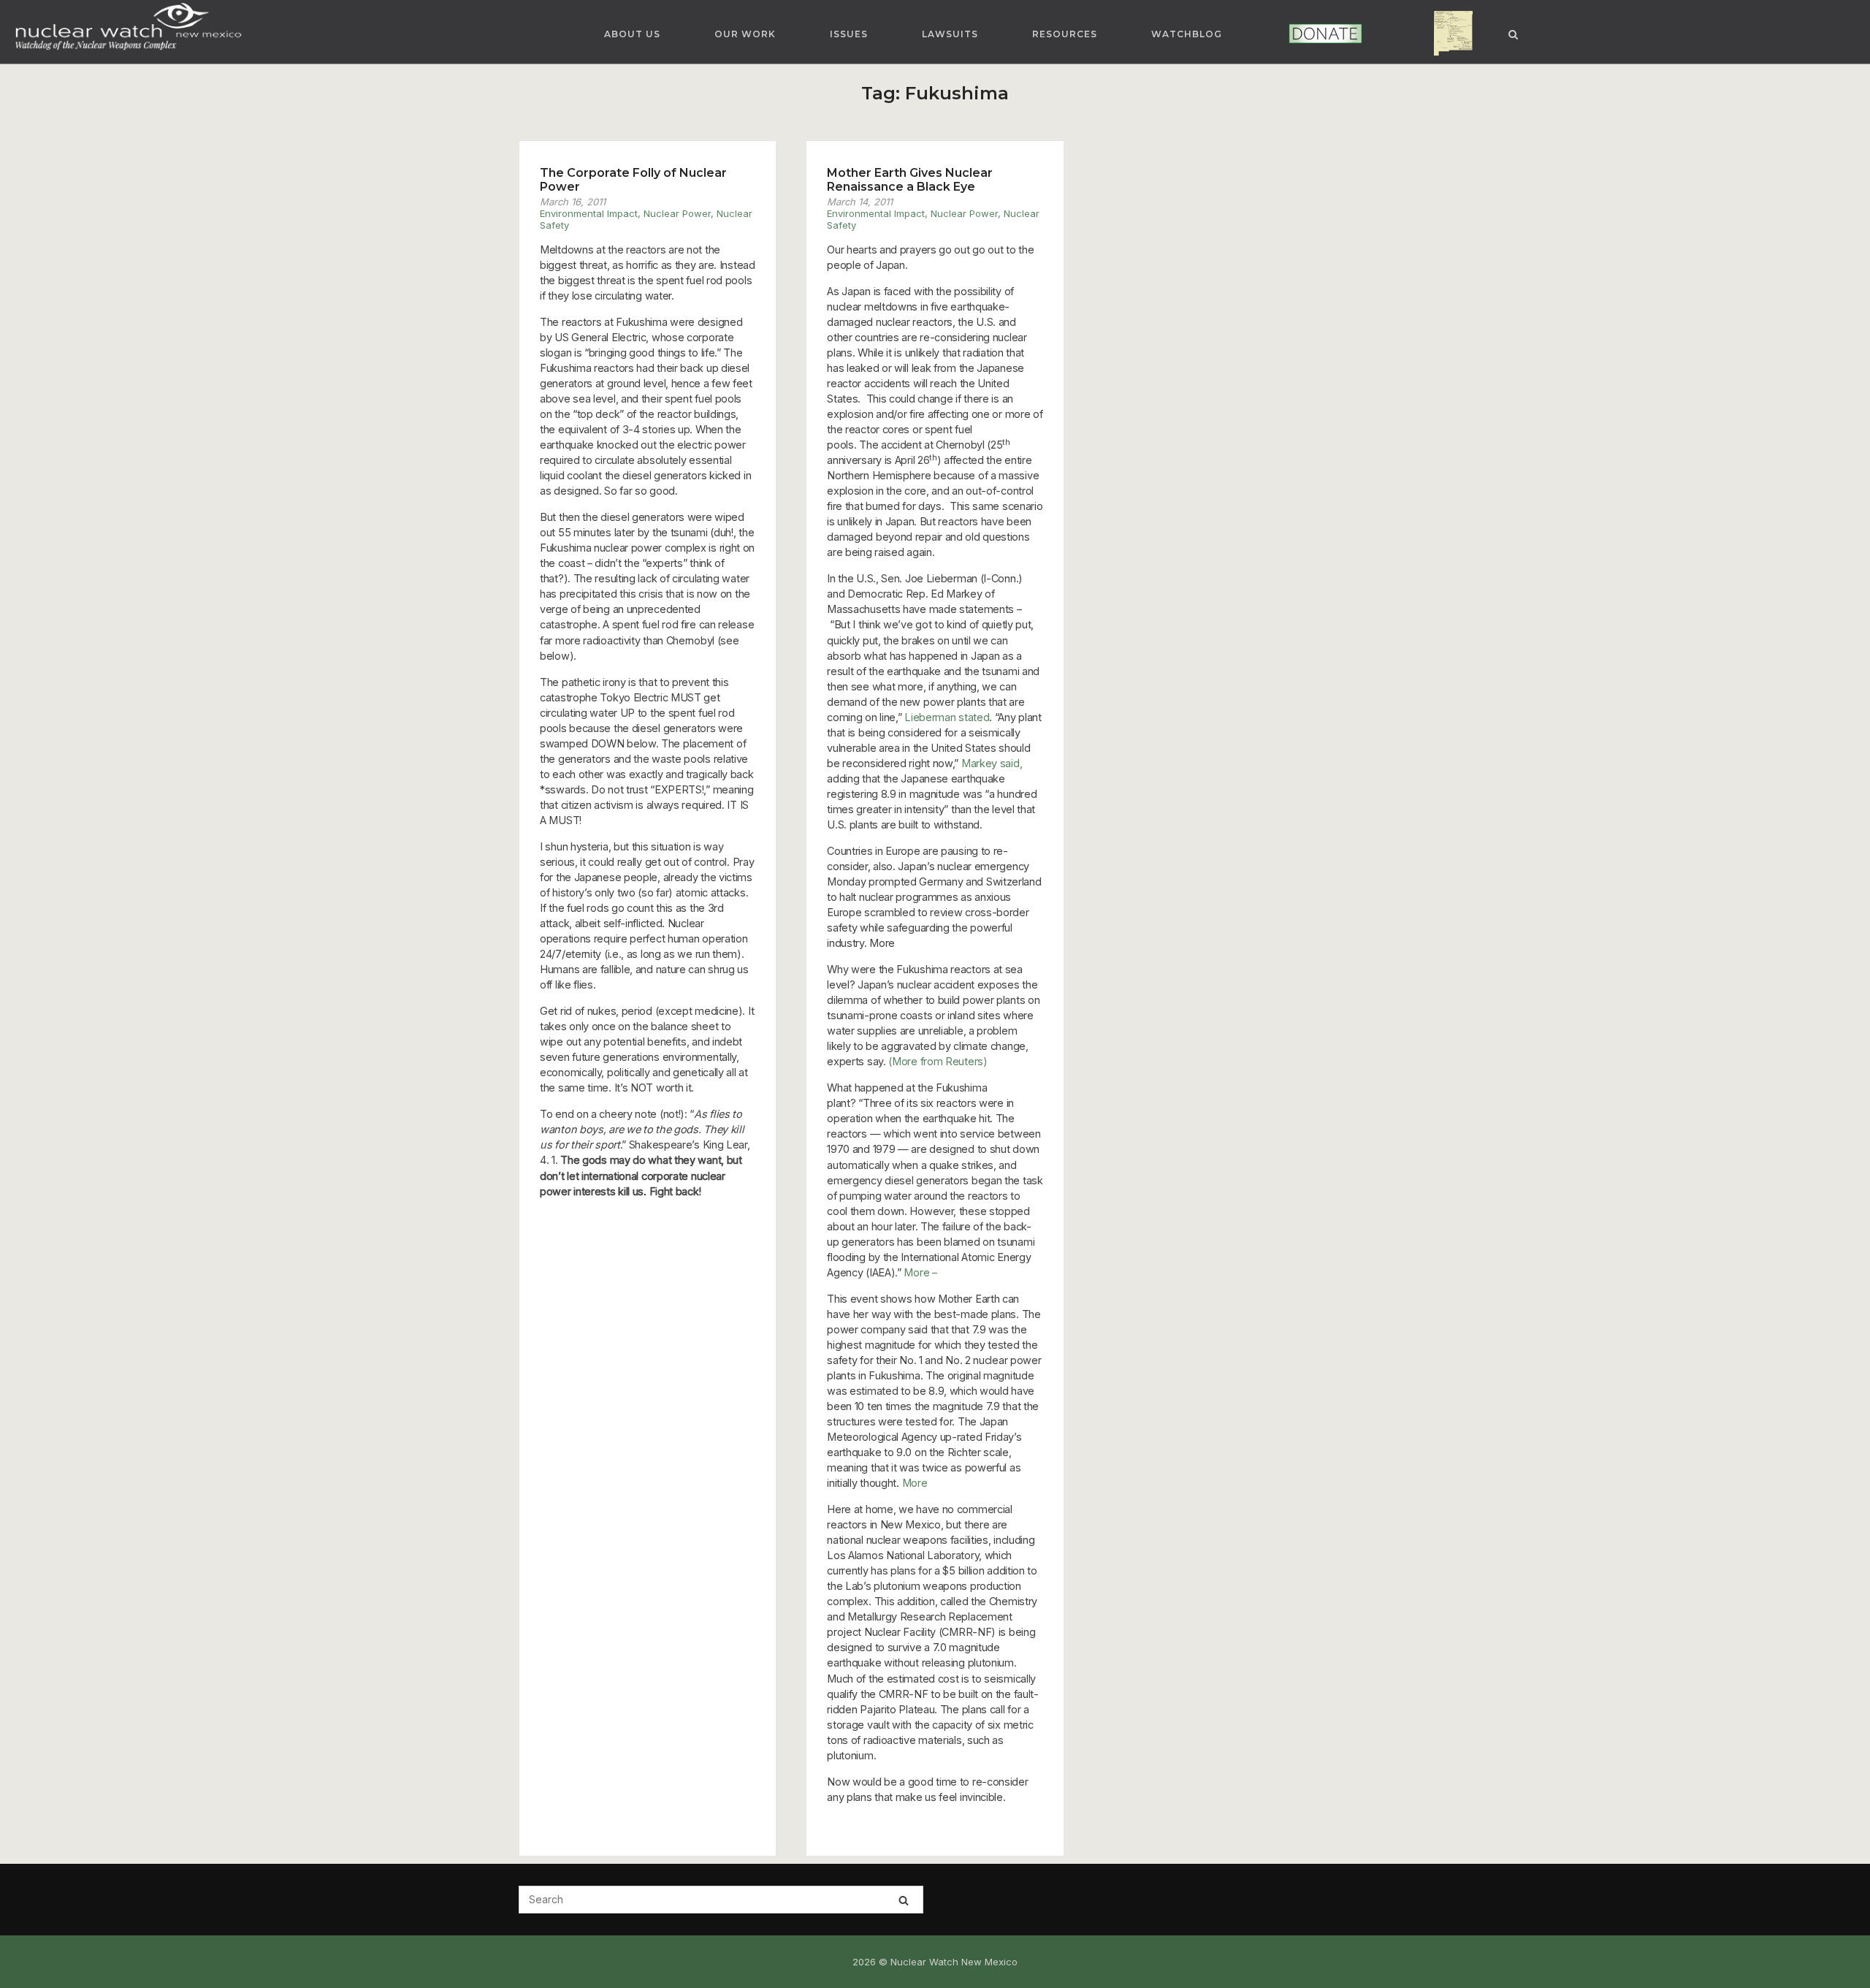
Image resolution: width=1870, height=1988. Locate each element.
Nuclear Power (677, 213)
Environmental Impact (589, 213)
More (915, 1483)
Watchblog (1187, 34)
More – (920, 1272)
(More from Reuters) (938, 1061)
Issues (849, 34)
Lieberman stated (947, 717)
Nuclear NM (1442, 34)
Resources (1065, 34)
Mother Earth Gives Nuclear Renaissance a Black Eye (910, 180)
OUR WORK (745, 34)
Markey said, (992, 763)
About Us (632, 34)
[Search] (904, 1900)
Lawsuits (950, 34)
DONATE (1306, 34)
